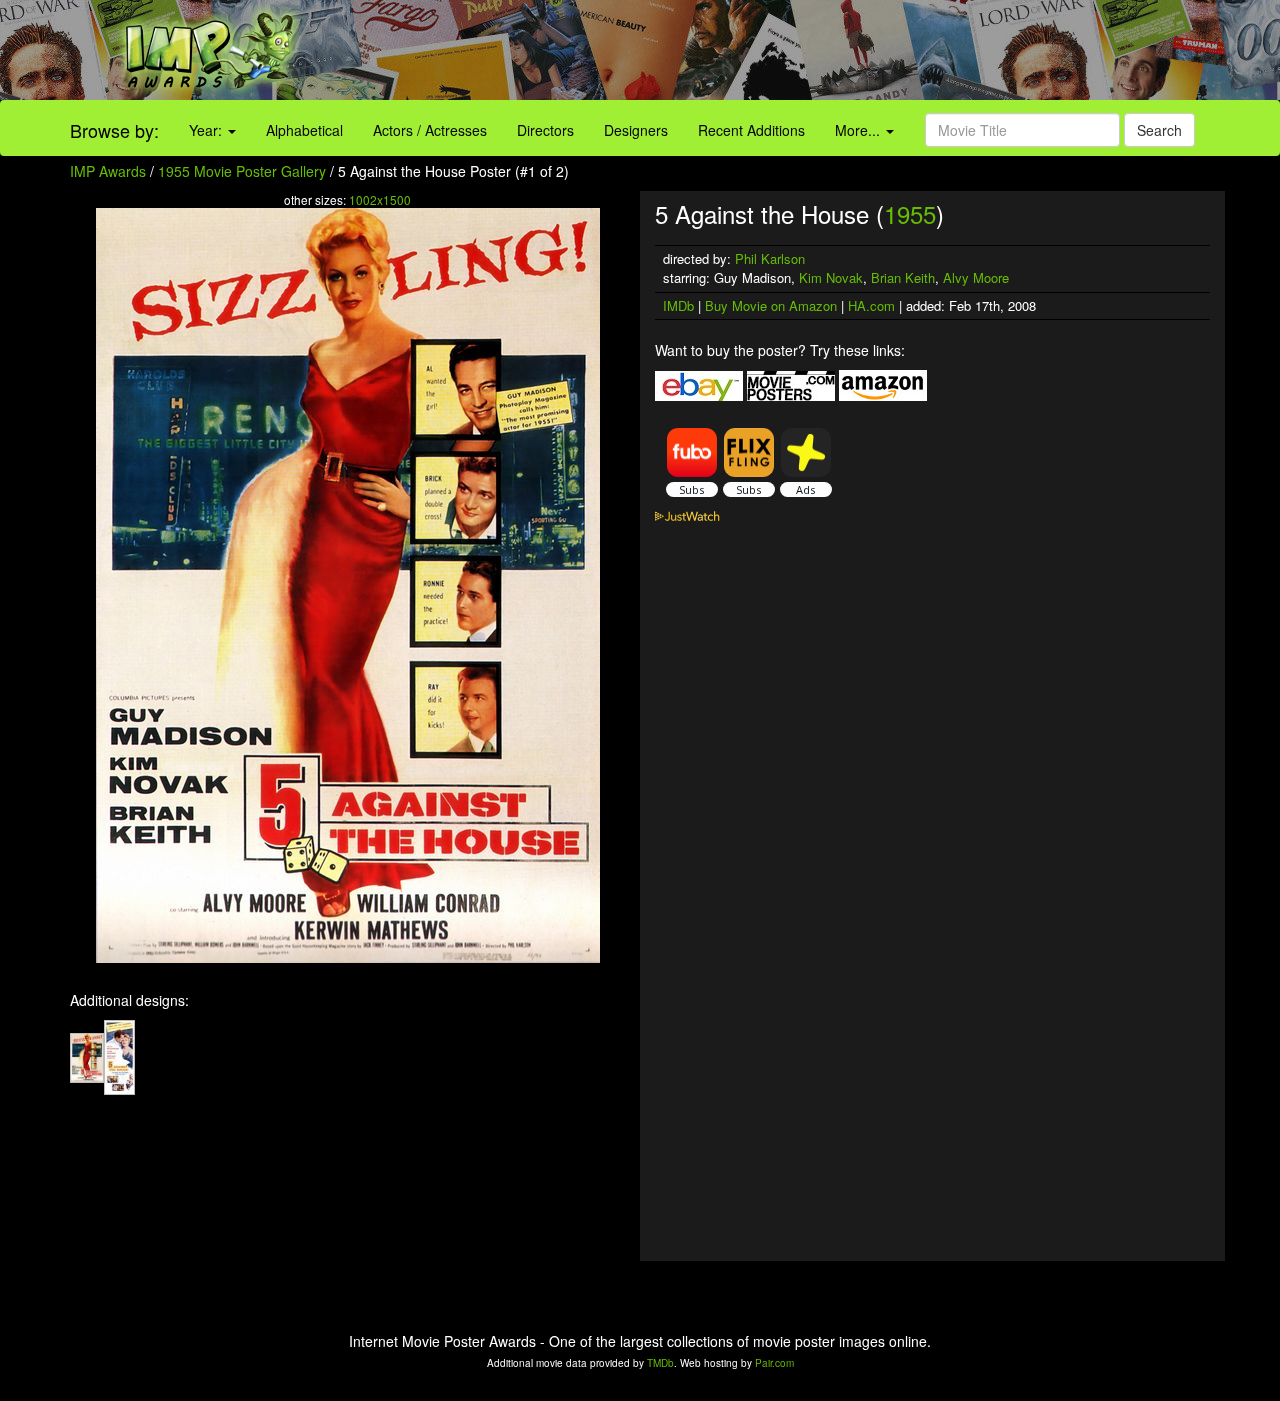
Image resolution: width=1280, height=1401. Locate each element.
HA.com (871, 305)
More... (859, 130)
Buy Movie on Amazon (771, 305)
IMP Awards (108, 171)
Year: (207, 130)
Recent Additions (751, 130)
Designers (636, 130)
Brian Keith (903, 277)
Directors (545, 130)
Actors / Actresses (430, 130)
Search (1159, 130)
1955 (910, 213)
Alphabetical (304, 130)
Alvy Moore (976, 277)
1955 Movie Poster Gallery (242, 171)
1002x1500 (380, 199)
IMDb (678, 305)
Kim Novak (831, 277)
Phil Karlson (770, 258)
